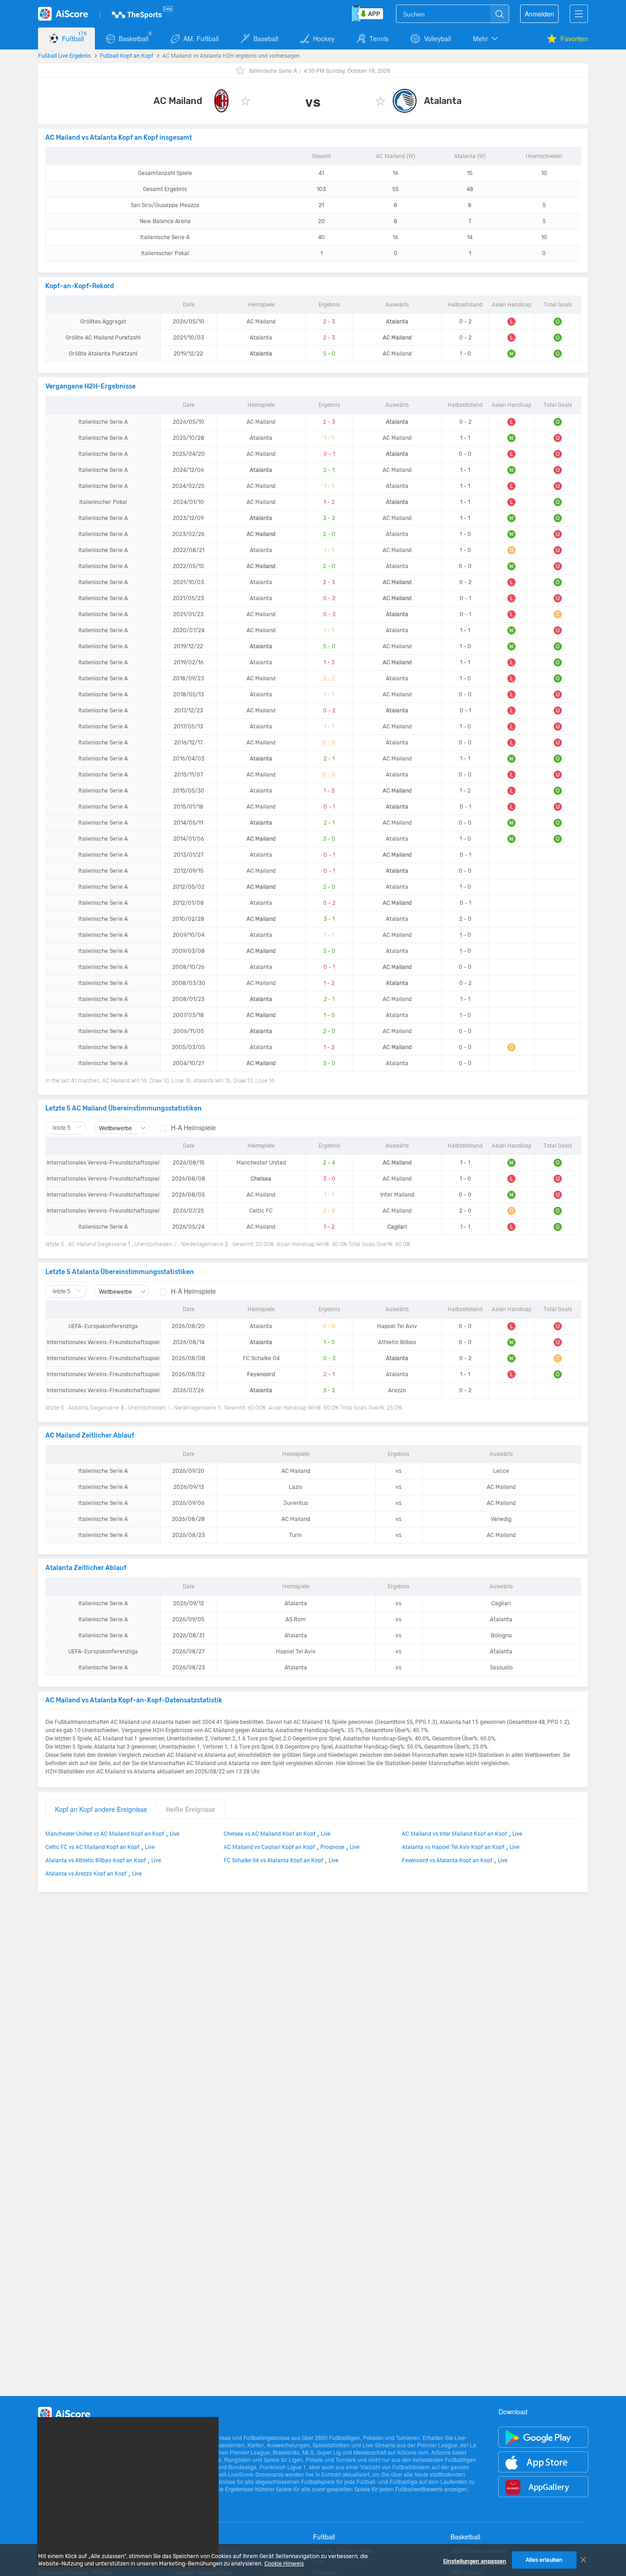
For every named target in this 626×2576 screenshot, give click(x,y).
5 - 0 (329, 354)
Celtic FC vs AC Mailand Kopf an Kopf (92, 1847)
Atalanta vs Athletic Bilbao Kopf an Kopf (96, 1860)
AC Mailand (178, 101)
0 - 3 (329, 614)
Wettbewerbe (116, 1128)
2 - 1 (329, 470)
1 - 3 (329, 662)
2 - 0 (329, 534)
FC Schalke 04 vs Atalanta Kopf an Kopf (273, 1860)
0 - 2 (329, 598)
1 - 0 (329, 1015)
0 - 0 (329, 743)
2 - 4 (329, 1163)
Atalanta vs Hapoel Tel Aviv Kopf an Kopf (453, 1847)
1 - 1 (329, 438)
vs (398, 1471)
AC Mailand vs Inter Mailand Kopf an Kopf (454, 1833)
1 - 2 (329, 502)
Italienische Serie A (273, 70)
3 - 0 (329, 839)
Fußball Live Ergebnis (64, 55)
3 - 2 (329, 518)
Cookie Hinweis (284, 2564)
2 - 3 (329, 322)
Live (174, 1833)
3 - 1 (329, 919)
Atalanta (443, 101)
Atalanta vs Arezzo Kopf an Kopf (86, 1873)
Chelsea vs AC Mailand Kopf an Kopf (269, 1833)
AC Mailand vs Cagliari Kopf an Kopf (269, 1847)
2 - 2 (329, 678)
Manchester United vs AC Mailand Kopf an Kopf (105, 1833)
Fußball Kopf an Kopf (126, 55)
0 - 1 (329, 454)
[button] (486, 38)
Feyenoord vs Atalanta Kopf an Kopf (447, 1860)
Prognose (332, 1847)
